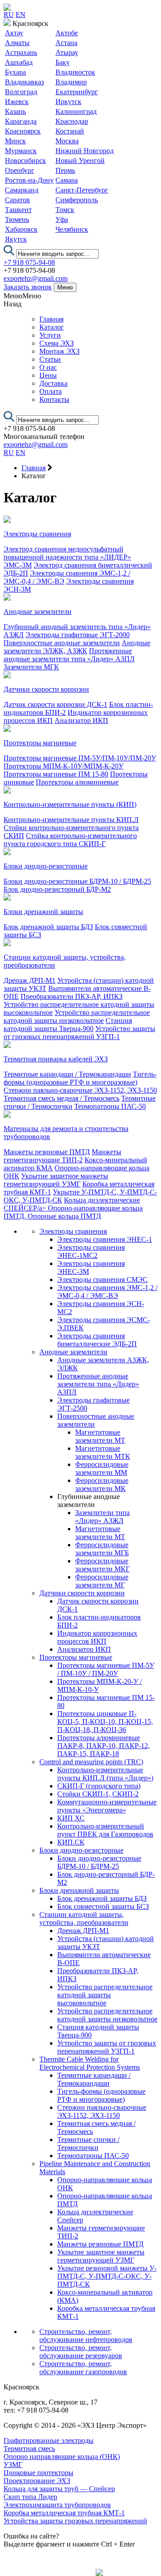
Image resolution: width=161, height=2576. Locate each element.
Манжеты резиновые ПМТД (47, 1152)
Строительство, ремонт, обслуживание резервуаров (81, 2352)
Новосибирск (25, 161)
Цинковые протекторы (38, 2473)
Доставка (53, 383)
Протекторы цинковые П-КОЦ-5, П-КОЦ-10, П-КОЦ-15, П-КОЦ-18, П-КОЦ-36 (105, 1722)
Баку (63, 62)
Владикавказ (24, 82)
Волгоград (21, 92)
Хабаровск (21, 229)
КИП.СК (71, 1842)
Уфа (62, 219)
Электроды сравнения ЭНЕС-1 (105, 1239)
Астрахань (21, 52)
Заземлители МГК (31, 667)
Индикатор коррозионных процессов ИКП (97, 1637)
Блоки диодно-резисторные (46, 866)
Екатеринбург (77, 92)
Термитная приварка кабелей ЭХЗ (56, 1059)
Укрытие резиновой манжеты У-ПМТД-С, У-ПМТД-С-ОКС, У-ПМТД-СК (107, 2276)
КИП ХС (71, 1818)
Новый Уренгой (80, 161)
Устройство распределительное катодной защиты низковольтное (77, 1017)
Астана (66, 43)
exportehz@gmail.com (36, 278)
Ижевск (17, 102)
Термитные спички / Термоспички (88, 2144)
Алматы (17, 43)
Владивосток (75, 72)
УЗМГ (13, 2465)
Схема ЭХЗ (57, 343)
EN (21, 15)
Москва (67, 141)
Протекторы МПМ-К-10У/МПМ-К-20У (64, 766)
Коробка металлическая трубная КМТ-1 (64, 2513)
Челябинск (72, 229)
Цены (48, 375)
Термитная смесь (29, 2449)
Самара (67, 180)
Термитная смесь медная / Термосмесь (61, 1098)
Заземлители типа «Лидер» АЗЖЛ (102, 1517)
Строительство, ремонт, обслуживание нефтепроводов (86, 2336)
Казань (15, 111)
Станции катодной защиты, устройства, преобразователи (84, 1918)
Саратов (17, 200)
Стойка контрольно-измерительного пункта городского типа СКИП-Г (70, 840)
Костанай (70, 131)
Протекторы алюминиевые (77, 782)
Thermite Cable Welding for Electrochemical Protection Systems (90, 2063)
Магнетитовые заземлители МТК (103, 1452)
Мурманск (21, 151)
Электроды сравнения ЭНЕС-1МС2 (91, 1251)
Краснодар (72, 121)
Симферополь (77, 200)
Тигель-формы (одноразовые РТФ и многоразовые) (80, 1078)
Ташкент (18, 210)
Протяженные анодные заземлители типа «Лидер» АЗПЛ (69, 655)
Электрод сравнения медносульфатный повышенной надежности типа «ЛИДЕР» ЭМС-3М (67, 557)
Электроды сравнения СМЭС (102, 1280)
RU (9, 15)
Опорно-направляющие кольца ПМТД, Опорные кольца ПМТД (73, 1212)
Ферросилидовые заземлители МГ (102, 1581)
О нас (48, 367)
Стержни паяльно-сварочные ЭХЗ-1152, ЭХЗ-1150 (80, 1090)
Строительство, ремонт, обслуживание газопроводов (83, 2368)
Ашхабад (19, 62)
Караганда (21, 121)
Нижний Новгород (85, 151)
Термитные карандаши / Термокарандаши (67, 1074)
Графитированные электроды (49, 2440)
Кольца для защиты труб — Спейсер (59, 2489)
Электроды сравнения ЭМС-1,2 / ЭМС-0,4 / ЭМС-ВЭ (107, 1292)
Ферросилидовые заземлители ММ (102, 1468)
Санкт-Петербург (82, 190)
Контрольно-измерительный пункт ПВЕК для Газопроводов (105, 1830)
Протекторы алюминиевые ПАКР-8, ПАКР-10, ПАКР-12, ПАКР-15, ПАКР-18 (104, 1746)
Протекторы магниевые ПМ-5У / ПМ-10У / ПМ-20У (106, 1669)
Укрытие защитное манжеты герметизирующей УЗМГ (56, 1180)
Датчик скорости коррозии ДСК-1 (55, 704)
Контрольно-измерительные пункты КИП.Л (71, 820)
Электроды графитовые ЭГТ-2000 (78, 635)
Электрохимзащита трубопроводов (57, 2505)
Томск (65, 210)
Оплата (51, 391)
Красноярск (23, 131)
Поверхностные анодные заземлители (62, 643)
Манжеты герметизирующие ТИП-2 (62, 1156)
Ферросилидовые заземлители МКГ (102, 1565)
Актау (14, 33)
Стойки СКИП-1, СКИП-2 (98, 1794)
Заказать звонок (28, 287)
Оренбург (20, 170)
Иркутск (68, 102)
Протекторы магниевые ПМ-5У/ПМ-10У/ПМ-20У (80, 758)
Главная (51, 319)
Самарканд (22, 190)
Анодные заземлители (38, 612)
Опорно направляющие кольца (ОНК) (62, 2457)
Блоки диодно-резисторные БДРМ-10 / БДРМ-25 (77, 881)
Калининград (76, 111)
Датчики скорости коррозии (46, 689)
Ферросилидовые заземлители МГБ (102, 1549)
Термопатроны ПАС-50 (110, 1106)
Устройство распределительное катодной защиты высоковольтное (105, 1995)
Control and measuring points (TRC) (91, 1762)
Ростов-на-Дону (29, 180)
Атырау (67, 52)
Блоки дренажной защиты (43, 912)
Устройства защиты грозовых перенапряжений (75, 2521)
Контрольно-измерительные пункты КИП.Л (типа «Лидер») (105, 1774)
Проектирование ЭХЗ (37, 2481)
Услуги (50, 335)
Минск (15, 141)
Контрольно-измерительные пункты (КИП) (70, 804)
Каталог (52, 327)
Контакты (54, 399)
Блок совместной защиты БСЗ (103, 1906)
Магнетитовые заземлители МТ (100, 1436)
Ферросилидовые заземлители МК (102, 1484)
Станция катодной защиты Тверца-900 (68, 1025)
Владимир (71, 82)
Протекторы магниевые (40, 743)
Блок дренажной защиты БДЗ (48, 927)
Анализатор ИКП (81, 720)
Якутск (16, 239)
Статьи (50, 359)
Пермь (65, 170)
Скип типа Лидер (30, 2497)
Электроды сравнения (37, 534)
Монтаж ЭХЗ (59, 351)
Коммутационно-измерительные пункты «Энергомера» (107, 1806)
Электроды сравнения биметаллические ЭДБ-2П (97, 1340)
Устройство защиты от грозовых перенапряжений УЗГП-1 (79, 1033)
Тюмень (17, 219)
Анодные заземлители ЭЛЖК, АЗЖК (77, 647)
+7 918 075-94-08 (29, 262)
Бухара (15, 72)
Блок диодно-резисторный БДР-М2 (57, 889)
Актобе (67, 33)
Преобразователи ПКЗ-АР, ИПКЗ (72, 996)
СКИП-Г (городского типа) (99, 1786)
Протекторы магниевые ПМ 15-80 (56, 774)
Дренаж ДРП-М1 (30, 980)
